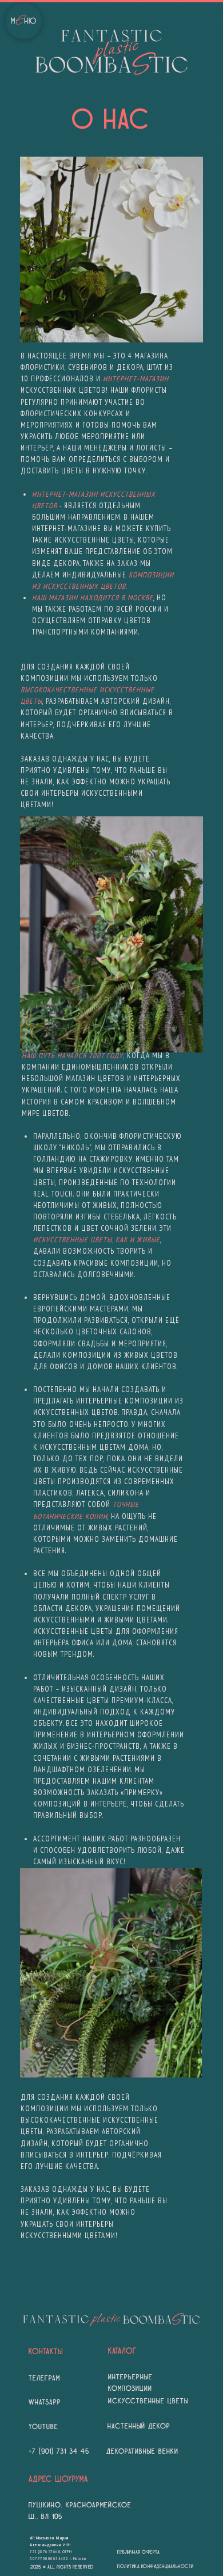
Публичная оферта (138, 2552)
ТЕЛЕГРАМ (44, 2378)
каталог (122, 2351)
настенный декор (139, 2426)
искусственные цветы (148, 2401)
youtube (43, 2427)
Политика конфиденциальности (156, 2567)
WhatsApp (45, 2402)
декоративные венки (142, 2451)
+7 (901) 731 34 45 (59, 2451)
